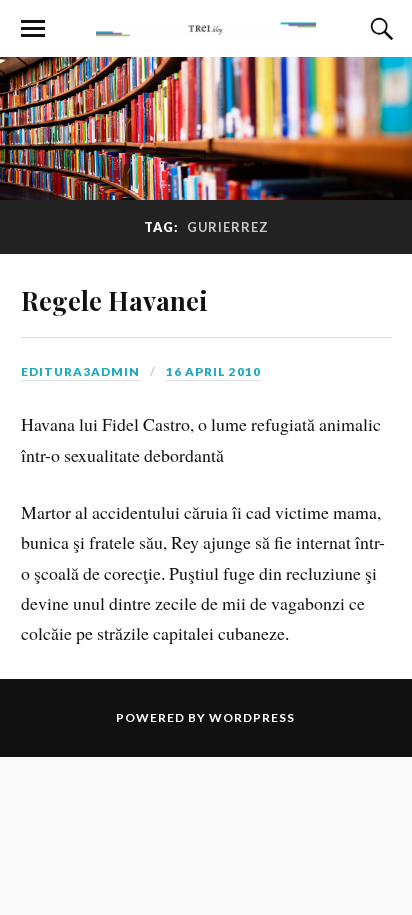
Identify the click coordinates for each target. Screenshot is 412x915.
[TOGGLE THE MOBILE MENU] (33, 29)
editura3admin (80, 371)
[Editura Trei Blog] (206, 27)
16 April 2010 (213, 371)
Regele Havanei (114, 300)
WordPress (252, 717)
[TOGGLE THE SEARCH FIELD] (379, 29)
